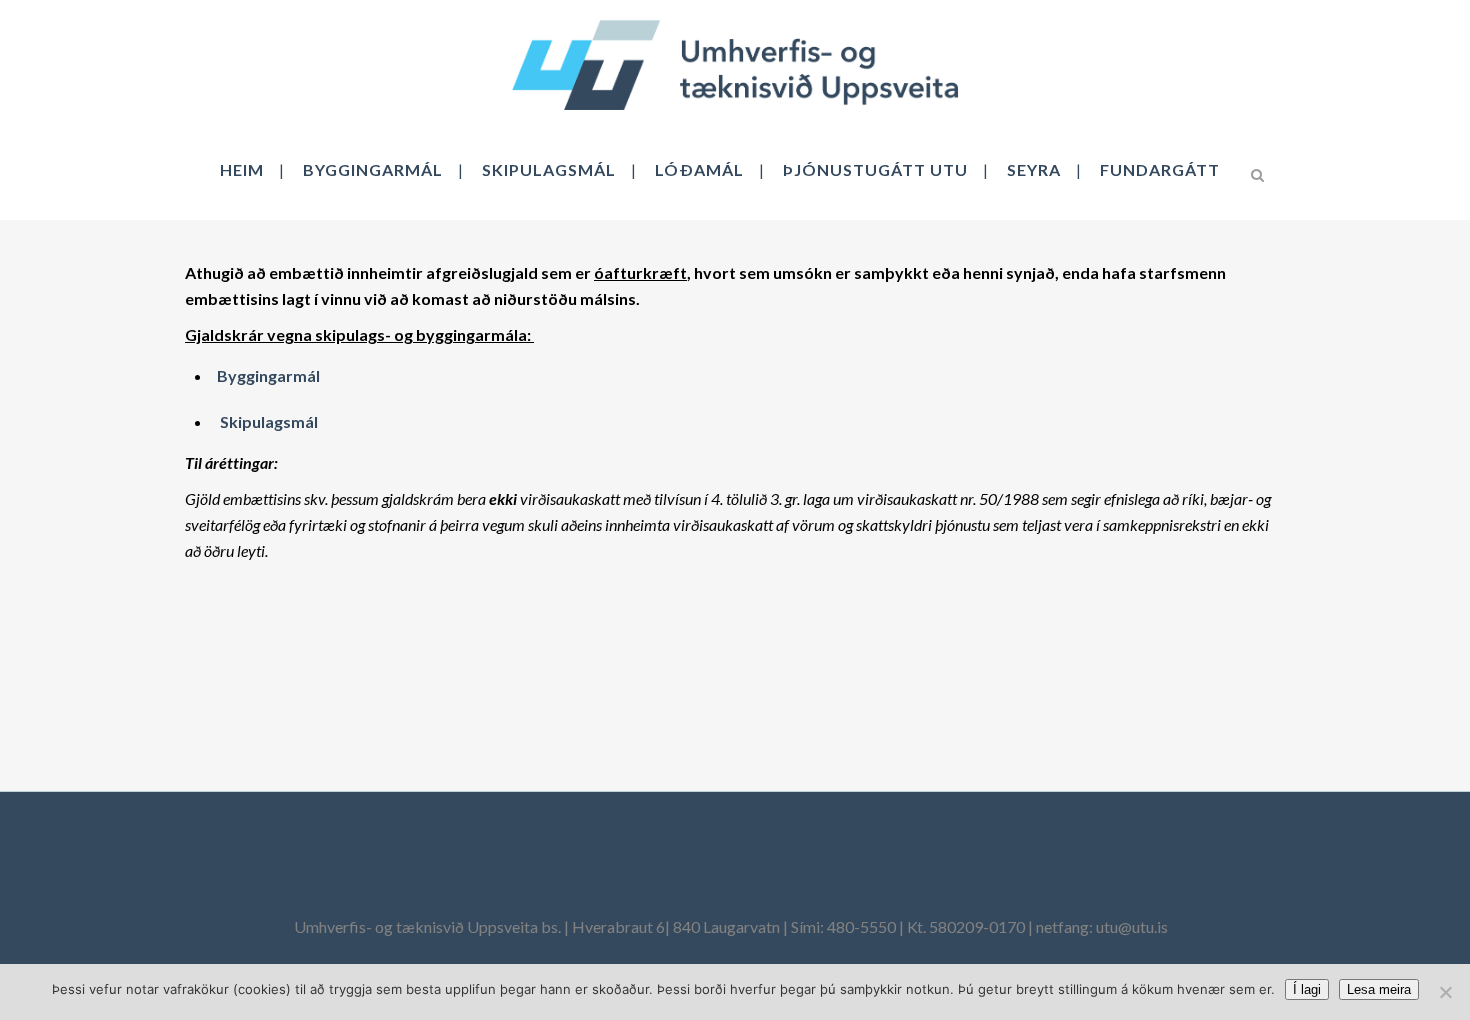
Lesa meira (1379, 989)
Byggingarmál (268, 375)
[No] (1445, 992)
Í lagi (1307, 989)
